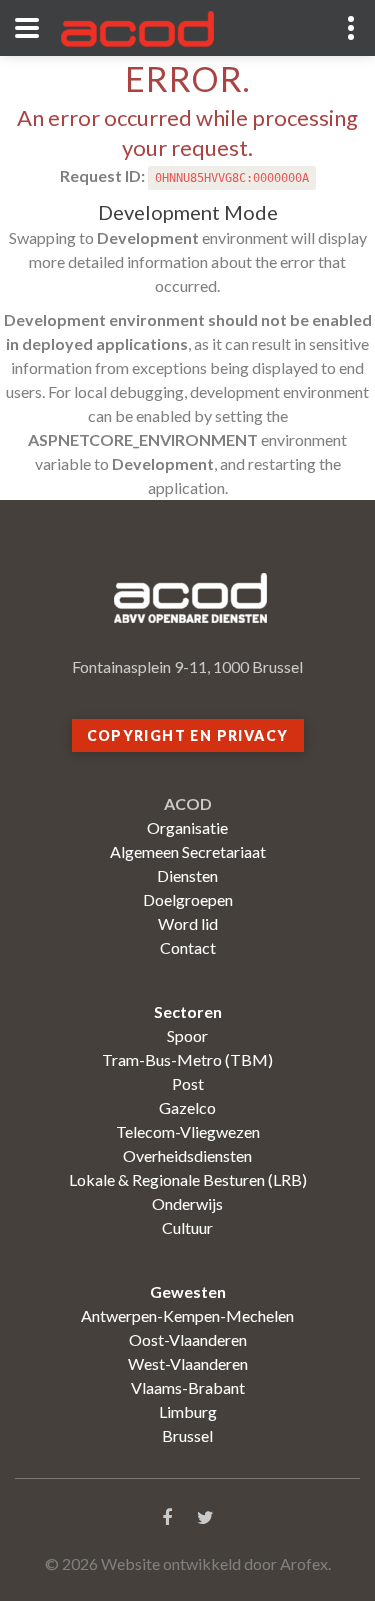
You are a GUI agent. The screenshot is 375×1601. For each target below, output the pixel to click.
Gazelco (187, 1107)
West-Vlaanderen (188, 1363)
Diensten (187, 875)
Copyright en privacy (188, 735)
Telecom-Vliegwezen (188, 1131)
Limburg (188, 1411)
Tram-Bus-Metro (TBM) (187, 1059)
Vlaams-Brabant (188, 1387)
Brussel (187, 1435)
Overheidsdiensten (187, 1155)
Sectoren (188, 1011)
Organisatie (187, 827)
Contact (188, 947)
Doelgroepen (188, 899)
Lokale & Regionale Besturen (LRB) (188, 1179)
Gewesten (188, 1291)
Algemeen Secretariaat (188, 851)
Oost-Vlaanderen (188, 1339)
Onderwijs (187, 1203)
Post (188, 1083)
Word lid (188, 923)
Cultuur (187, 1227)
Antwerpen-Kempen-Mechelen (187, 1315)
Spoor (187, 1035)
